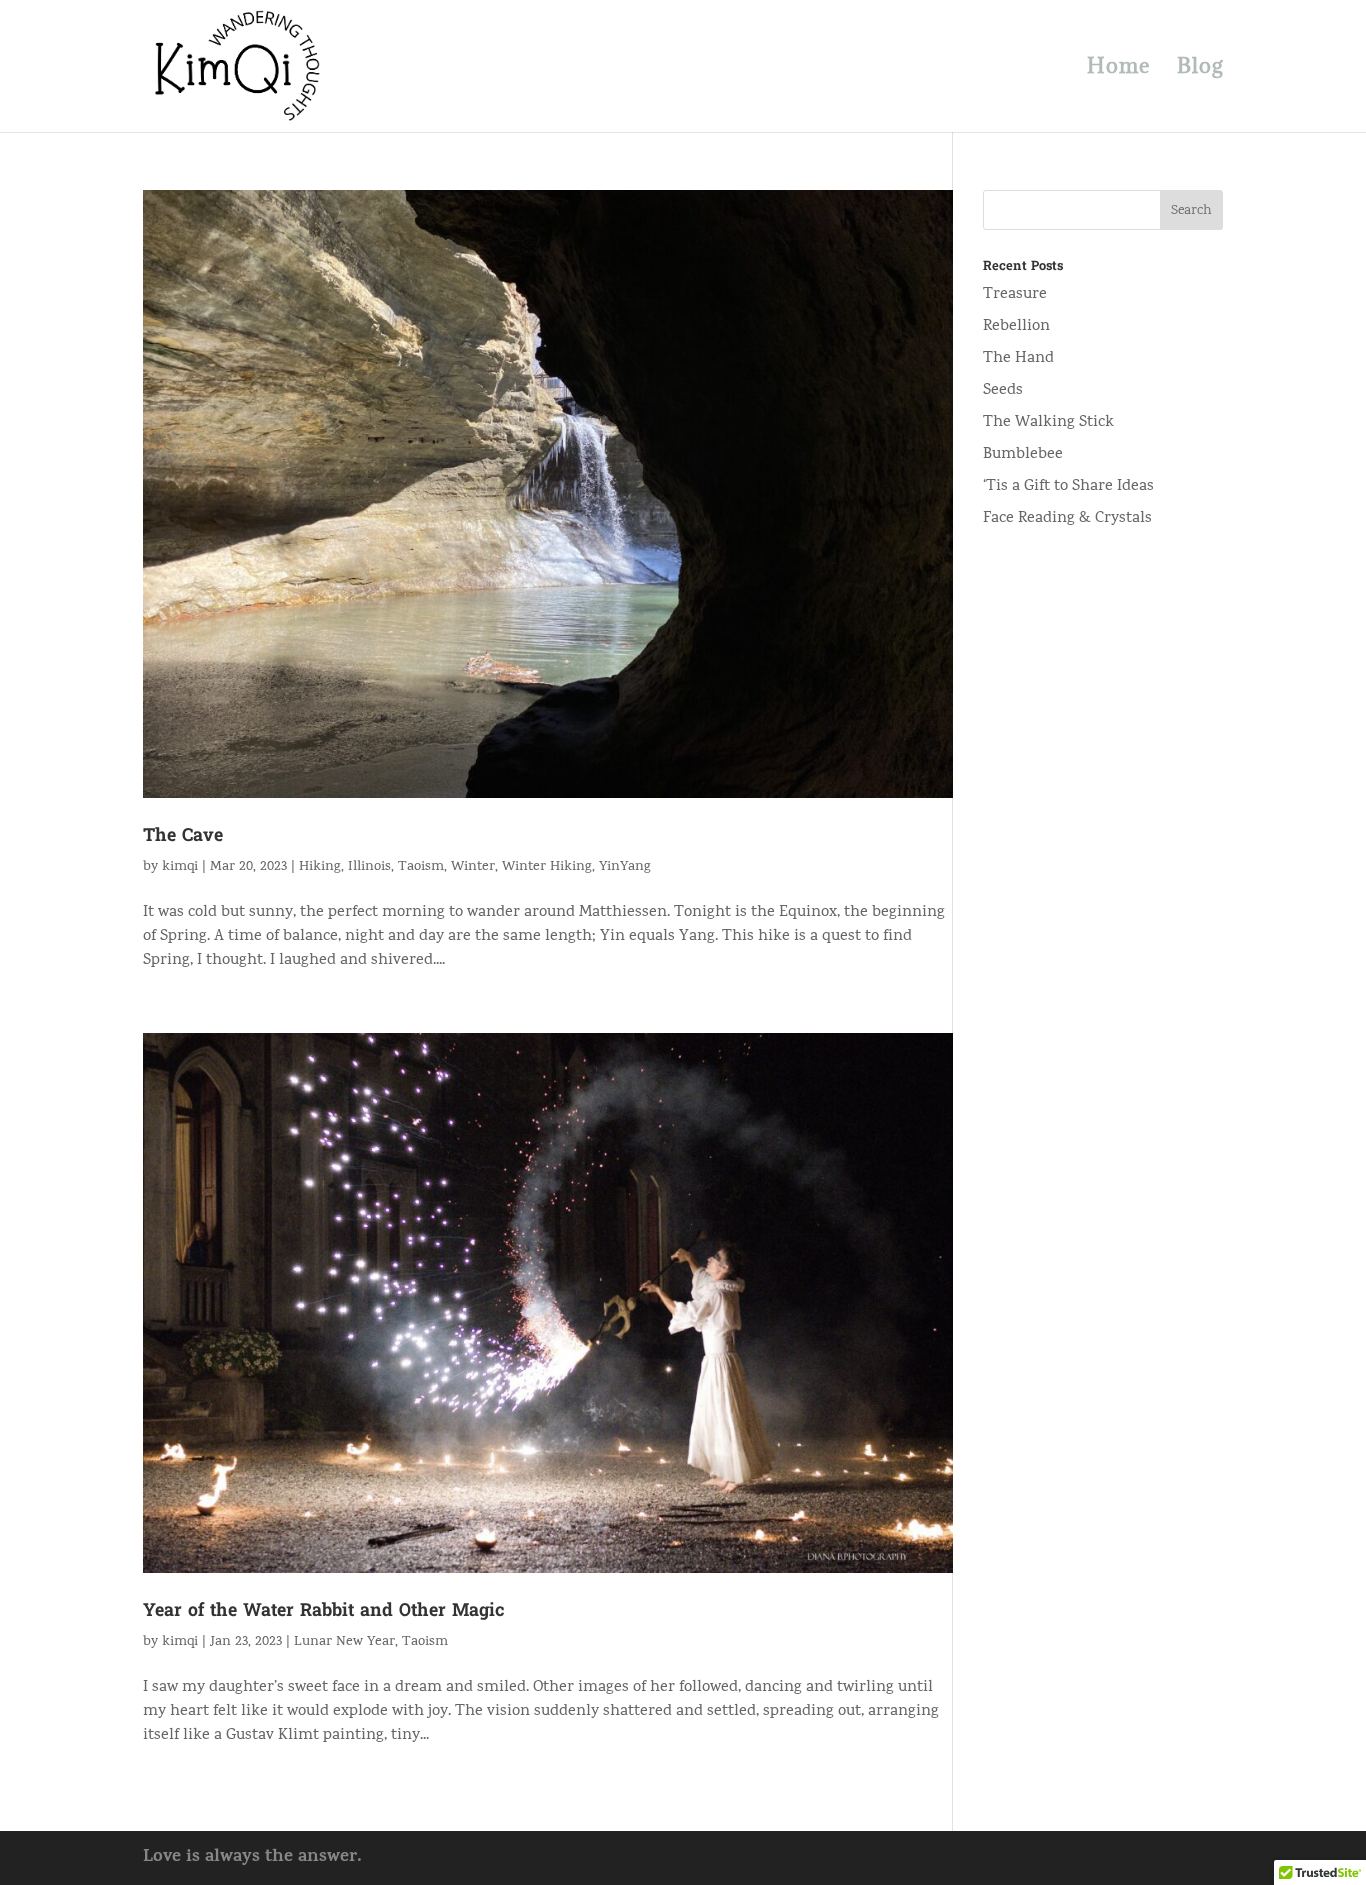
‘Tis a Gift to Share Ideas (1068, 487)
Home (1119, 69)
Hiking (320, 867)
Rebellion (1016, 327)
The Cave (183, 836)
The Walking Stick (1048, 423)
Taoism (421, 867)
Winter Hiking (547, 867)
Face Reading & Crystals (1067, 519)
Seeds (1003, 391)
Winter (473, 867)
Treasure (1015, 295)
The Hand (1018, 359)
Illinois (369, 867)
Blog (1200, 69)
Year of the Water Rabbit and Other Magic (323, 1611)
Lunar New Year (344, 1642)
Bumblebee (1023, 455)
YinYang (625, 867)
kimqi (180, 867)
